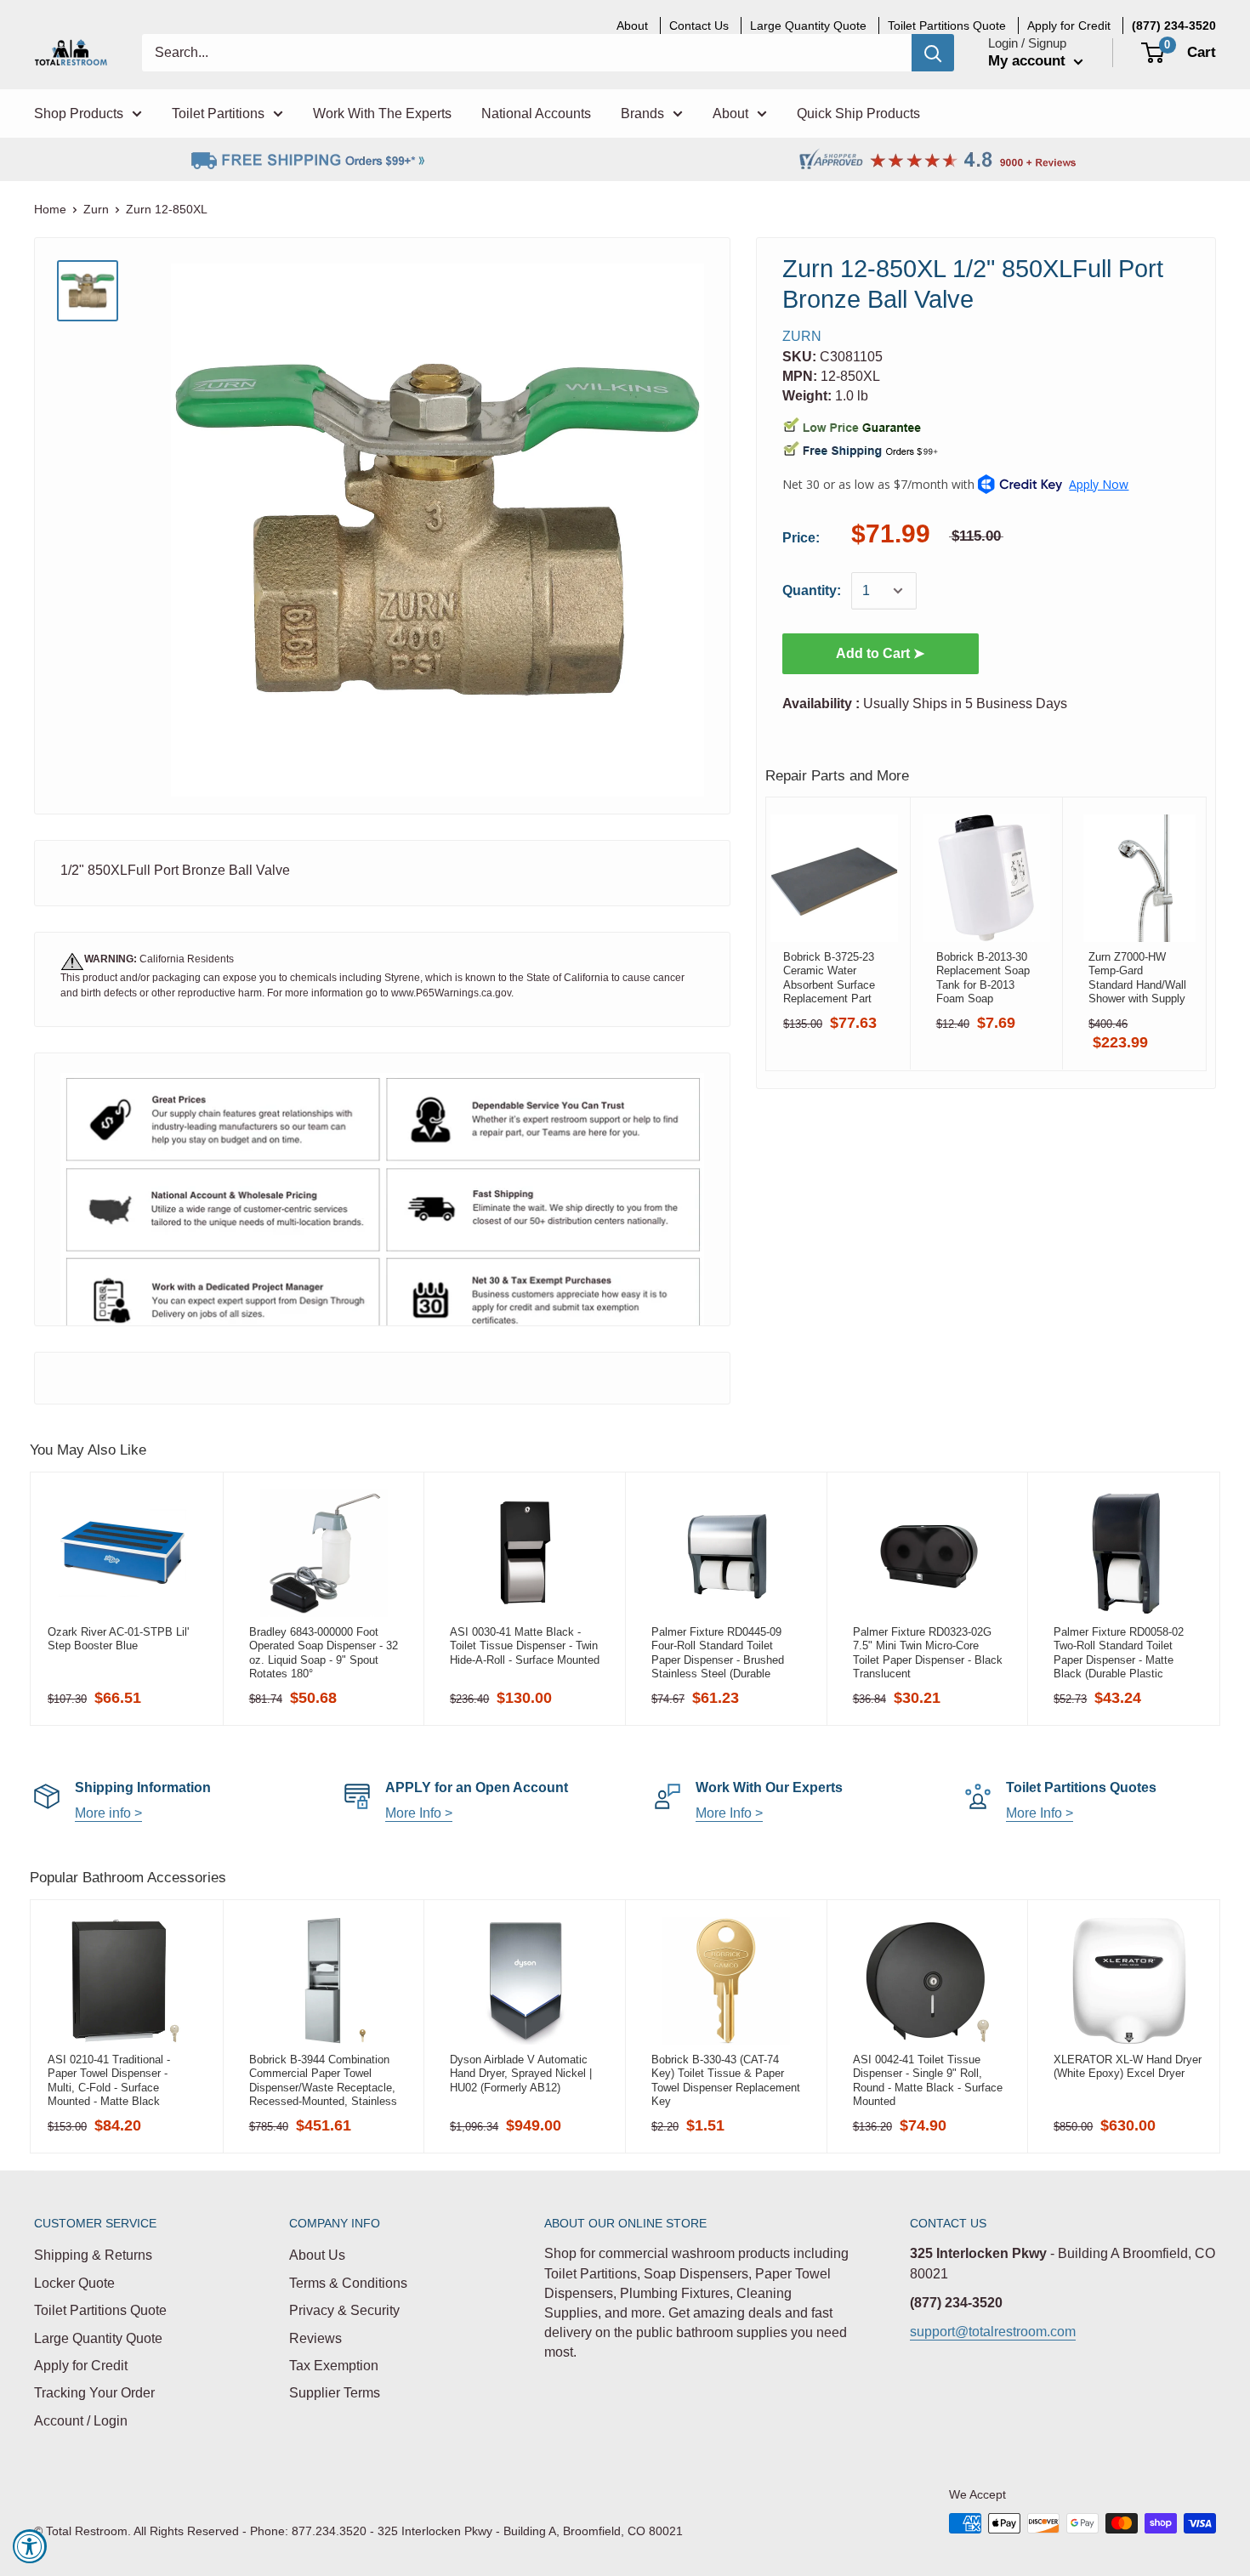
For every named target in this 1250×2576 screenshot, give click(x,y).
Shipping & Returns (93, 2255)
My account (1029, 61)
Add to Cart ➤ (880, 653)
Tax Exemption (334, 2366)
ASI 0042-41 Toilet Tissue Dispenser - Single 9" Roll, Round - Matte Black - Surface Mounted (928, 2080)
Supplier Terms (335, 2393)
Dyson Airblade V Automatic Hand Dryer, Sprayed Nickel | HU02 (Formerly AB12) (521, 2074)
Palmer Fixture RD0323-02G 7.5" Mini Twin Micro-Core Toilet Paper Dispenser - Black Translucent (928, 1653)
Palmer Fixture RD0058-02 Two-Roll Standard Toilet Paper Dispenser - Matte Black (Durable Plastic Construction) (1119, 1653)
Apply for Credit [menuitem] (1069, 26)
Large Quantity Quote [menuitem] (808, 26)
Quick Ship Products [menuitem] (858, 113)
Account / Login (81, 2421)
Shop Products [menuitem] (79, 113)
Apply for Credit (81, 2366)
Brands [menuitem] (642, 113)
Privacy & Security (344, 2310)
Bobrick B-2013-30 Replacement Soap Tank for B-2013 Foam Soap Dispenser (983, 978)
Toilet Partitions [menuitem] (218, 113)
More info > (108, 1813)
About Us (317, 2255)
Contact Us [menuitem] (699, 26)
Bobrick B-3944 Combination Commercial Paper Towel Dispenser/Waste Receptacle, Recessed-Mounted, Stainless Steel (323, 2080)
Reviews (315, 2338)
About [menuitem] (632, 26)
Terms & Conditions (348, 2283)
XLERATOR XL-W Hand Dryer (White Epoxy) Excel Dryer (1128, 2066)
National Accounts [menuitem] (536, 113)
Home (50, 209)
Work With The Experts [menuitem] (382, 113)
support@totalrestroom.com (993, 2332)
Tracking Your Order (94, 2393)
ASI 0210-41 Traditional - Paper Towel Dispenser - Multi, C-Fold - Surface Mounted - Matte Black (109, 2080)
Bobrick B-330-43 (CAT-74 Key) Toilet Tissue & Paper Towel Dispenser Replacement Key (726, 2080)
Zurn (96, 209)
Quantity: (812, 590)
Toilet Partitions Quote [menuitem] (947, 26)
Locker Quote (74, 2283)
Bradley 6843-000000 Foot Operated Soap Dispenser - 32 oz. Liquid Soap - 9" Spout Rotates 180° (324, 1653)
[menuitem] (1174, 26)
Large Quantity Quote (98, 2338)
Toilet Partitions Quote (100, 2310)
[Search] (933, 53)
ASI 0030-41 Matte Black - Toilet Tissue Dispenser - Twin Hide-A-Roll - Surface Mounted (525, 1646)
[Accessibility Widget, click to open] (30, 2546)
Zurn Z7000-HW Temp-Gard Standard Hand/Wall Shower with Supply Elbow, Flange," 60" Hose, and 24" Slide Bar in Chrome (1137, 978)
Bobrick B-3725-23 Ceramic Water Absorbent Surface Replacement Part (829, 978)
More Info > (419, 1813)
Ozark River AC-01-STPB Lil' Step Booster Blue (118, 1639)
